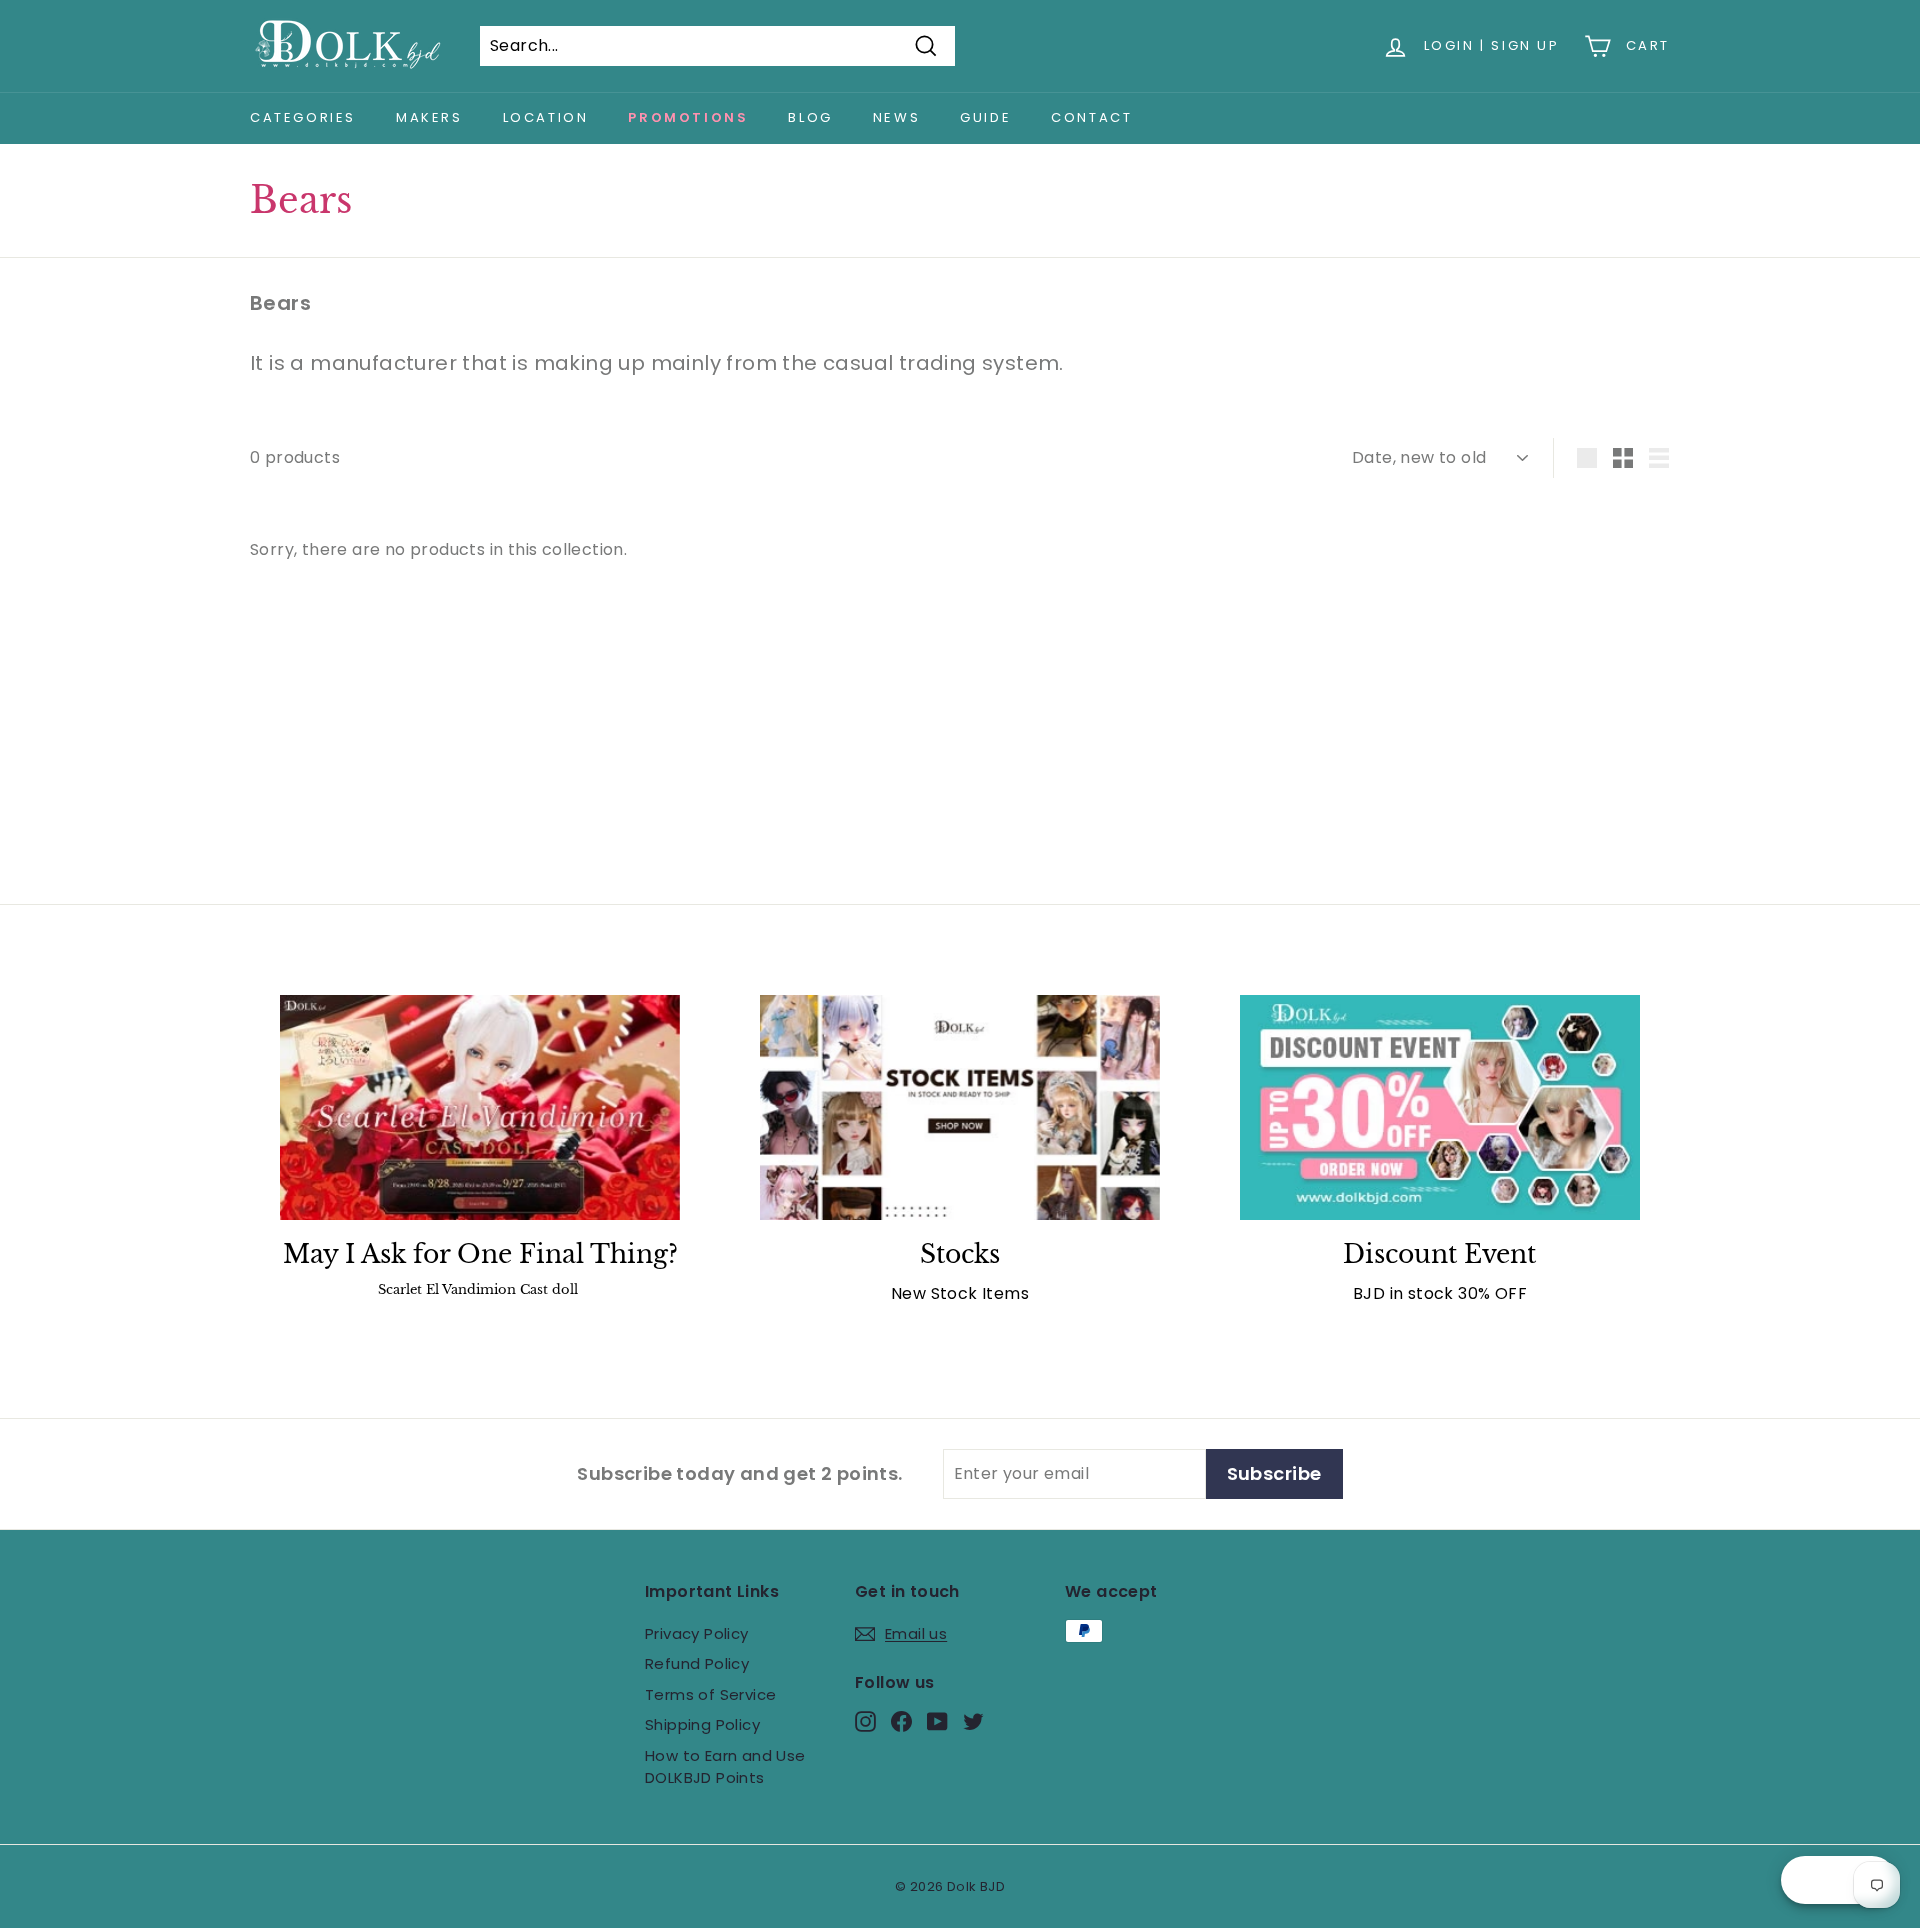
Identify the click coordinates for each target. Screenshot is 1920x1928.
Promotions (688, 117)
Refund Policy (697, 1663)
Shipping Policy (702, 1724)
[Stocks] (960, 1107)
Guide (985, 117)
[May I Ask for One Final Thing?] (480, 1107)
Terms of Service (710, 1694)
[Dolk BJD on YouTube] (937, 1721)
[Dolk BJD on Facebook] (901, 1721)
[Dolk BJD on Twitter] (973, 1721)
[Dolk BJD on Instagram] (865, 1721)
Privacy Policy (697, 1633)
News (896, 117)
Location (546, 117)
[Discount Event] (1440, 1107)
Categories (303, 117)
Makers (429, 117)
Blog (810, 117)
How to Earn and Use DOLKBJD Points (725, 1767)
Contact (1091, 117)
